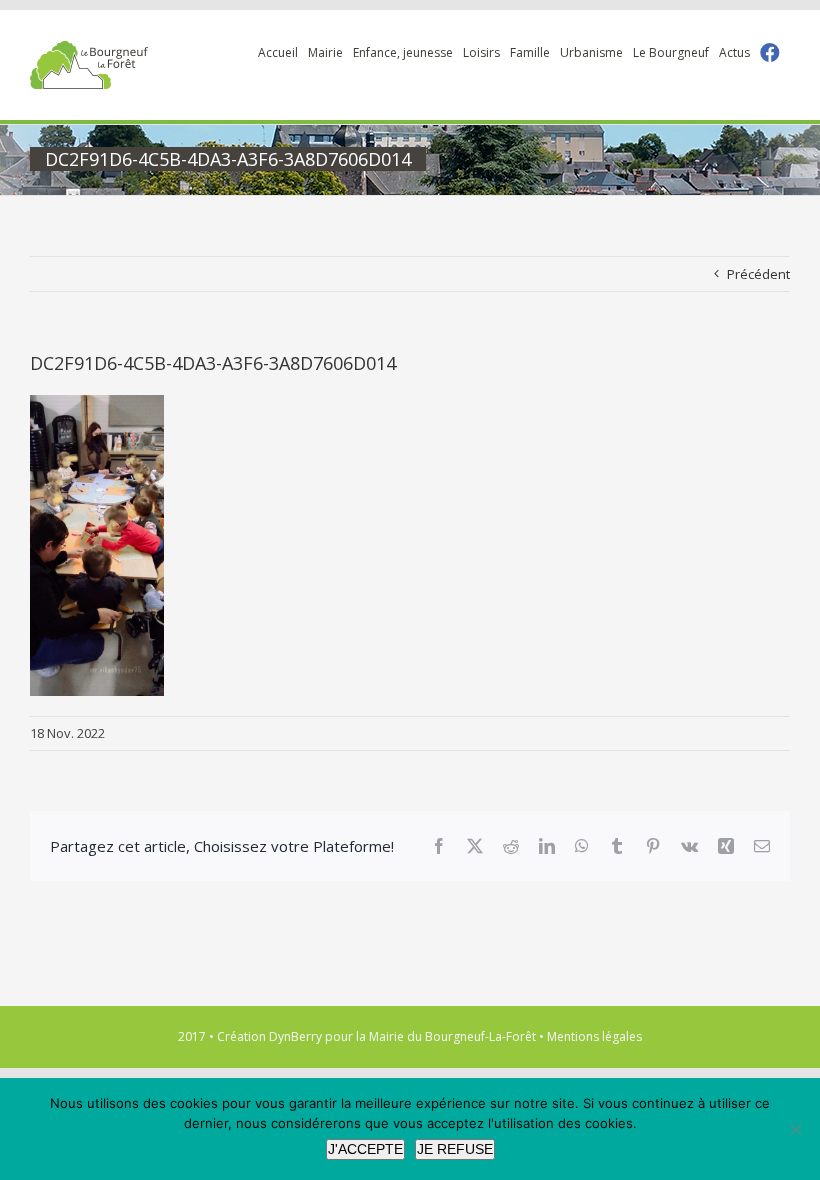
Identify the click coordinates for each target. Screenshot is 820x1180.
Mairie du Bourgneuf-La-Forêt (452, 1036)
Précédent (758, 274)
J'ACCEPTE (365, 1149)
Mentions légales (594, 1036)
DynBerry (295, 1036)
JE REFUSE (455, 1149)
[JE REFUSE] (795, 1129)
